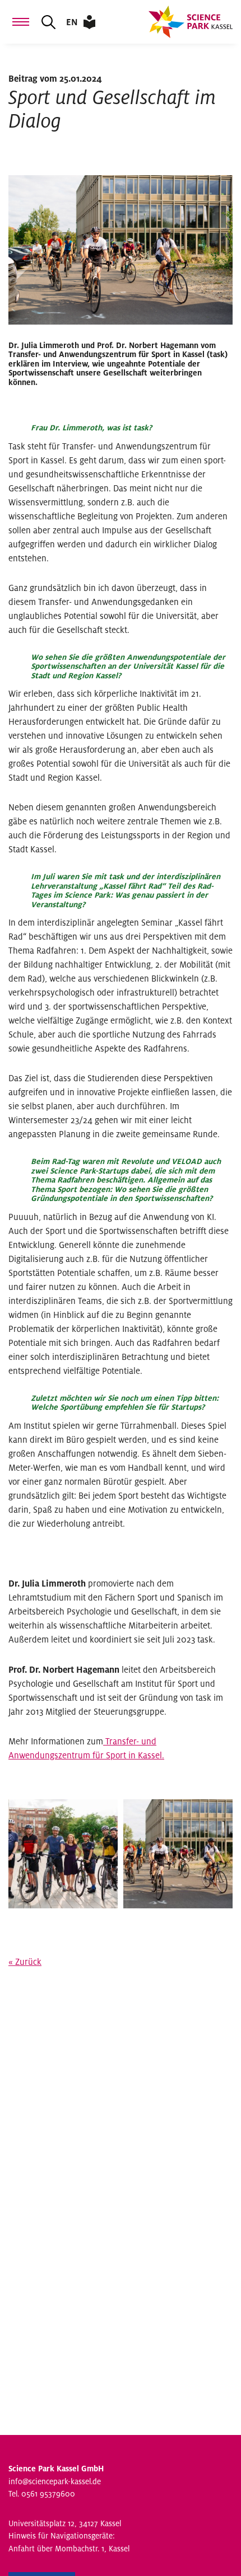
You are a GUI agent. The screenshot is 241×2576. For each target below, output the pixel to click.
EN (72, 22)
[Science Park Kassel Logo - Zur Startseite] (191, 22)
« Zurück (25, 1962)
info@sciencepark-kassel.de (55, 2482)
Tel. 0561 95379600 (42, 2494)
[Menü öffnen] (21, 22)
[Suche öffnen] (48, 22)
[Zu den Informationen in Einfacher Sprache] (89, 22)
